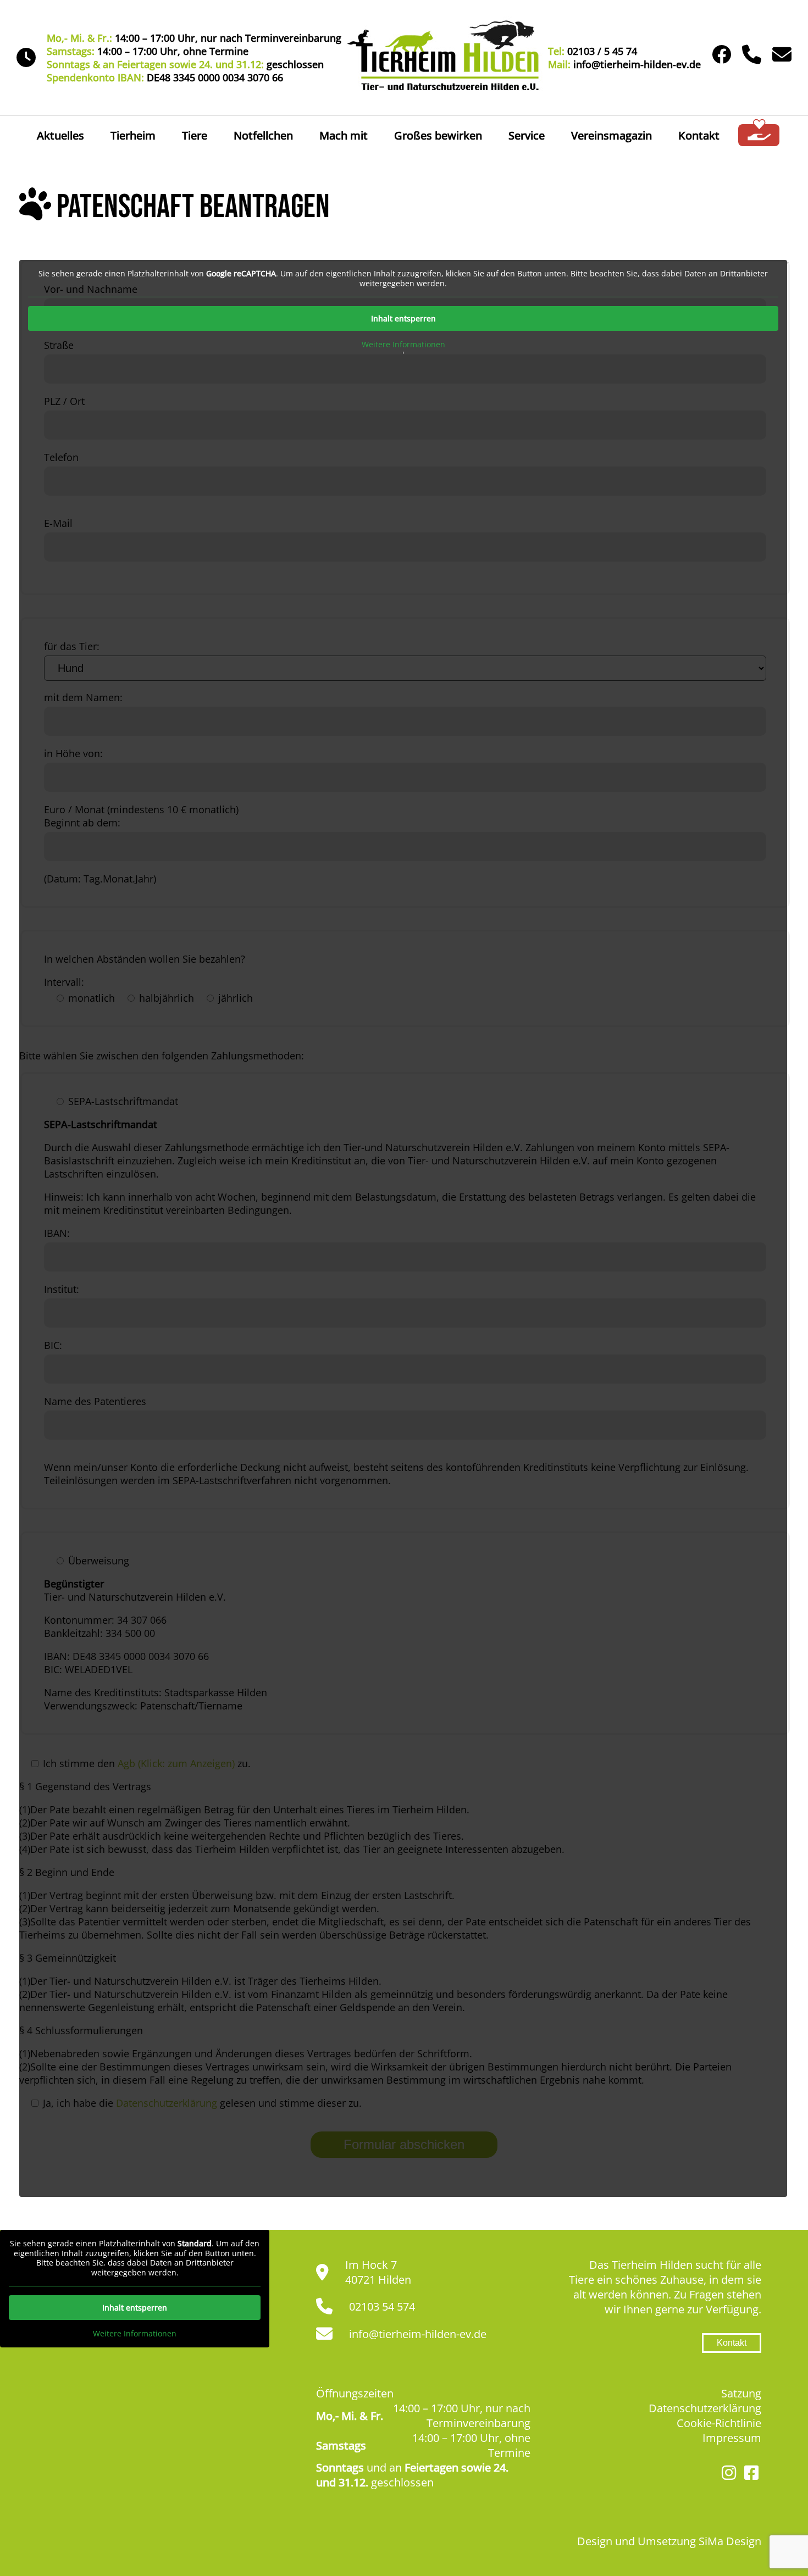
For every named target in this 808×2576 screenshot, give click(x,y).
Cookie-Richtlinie (719, 2423)
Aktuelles (60, 135)
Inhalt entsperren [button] (403, 318)
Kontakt (699, 135)
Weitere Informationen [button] (403, 345)
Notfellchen (263, 135)
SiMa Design (730, 2541)
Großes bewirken (438, 135)
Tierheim (133, 135)
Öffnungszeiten (355, 2393)
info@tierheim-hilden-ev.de (418, 2334)
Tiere (195, 135)
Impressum (732, 2438)
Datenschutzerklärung (705, 2408)
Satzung (741, 2393)
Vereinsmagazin (611, 135)
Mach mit (344, 135)
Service (527, 135)
